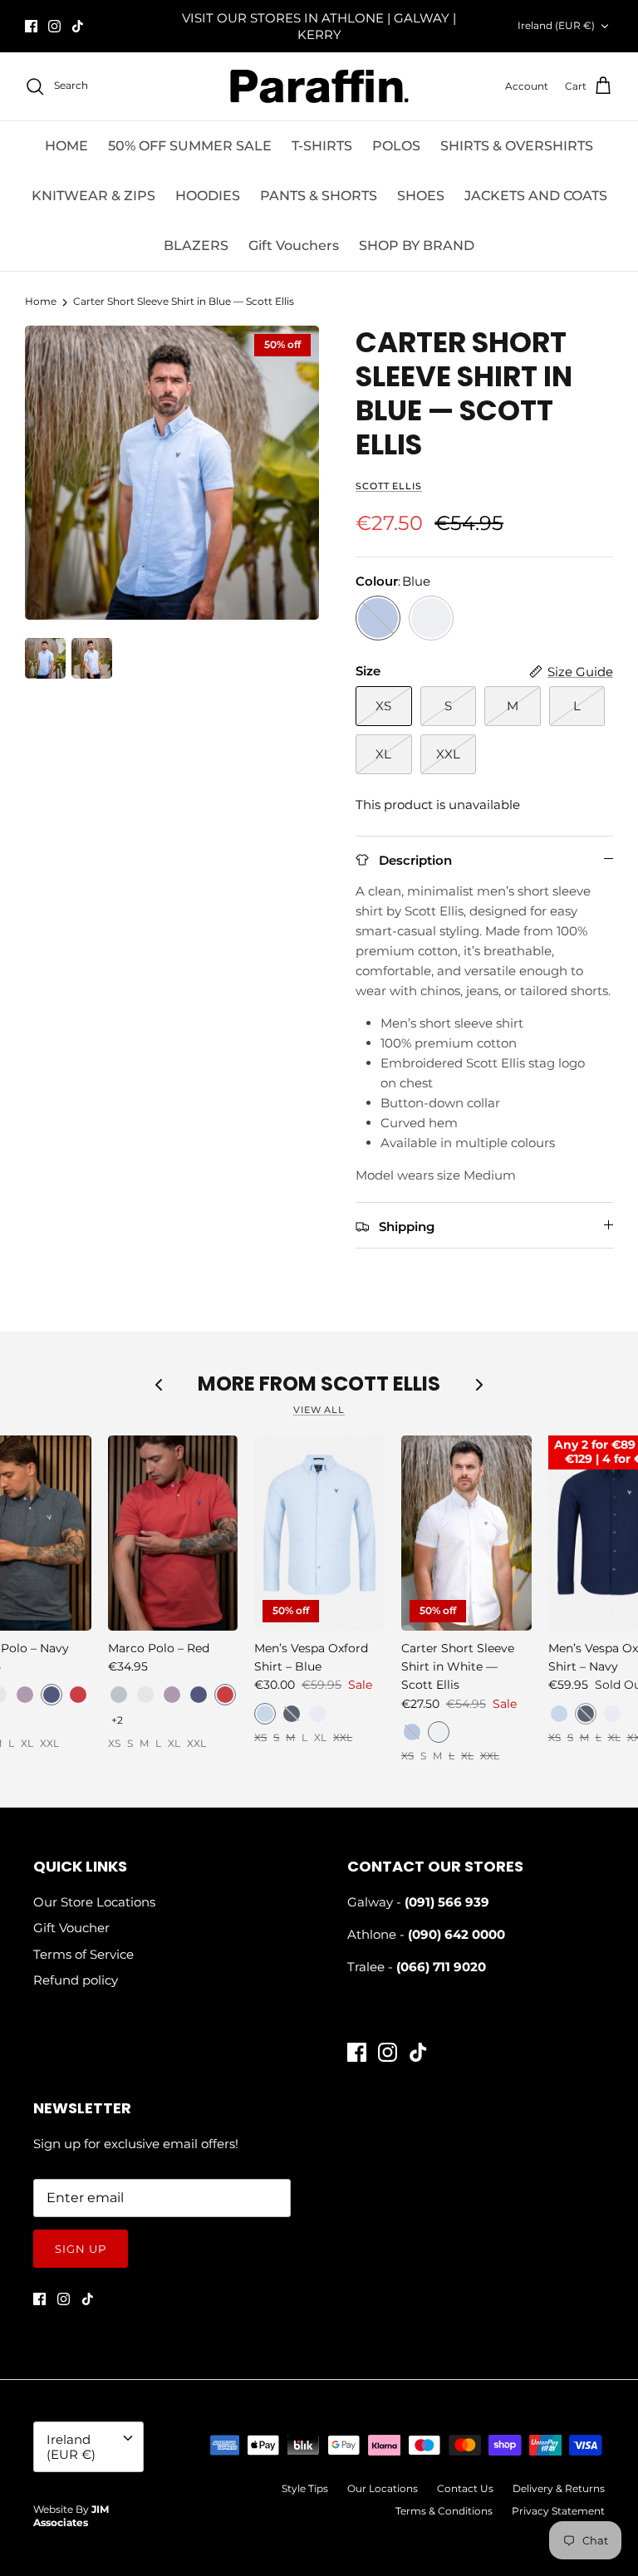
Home (41, 301)
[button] (25, 1695)
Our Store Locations (94, 1902)
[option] (172, 473)
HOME (66, 146)
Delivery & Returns (559, 2488)
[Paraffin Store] (319, 86)
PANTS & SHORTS (319, 196)
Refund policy (76, 1980)
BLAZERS (196, 245)
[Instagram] (54, 26)
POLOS (396, 146)
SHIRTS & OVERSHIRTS (517, 146)
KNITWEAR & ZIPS (93, 196)
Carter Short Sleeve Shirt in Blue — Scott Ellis (184, 301)
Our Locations (383, 2488)
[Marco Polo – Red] (173, 1533)
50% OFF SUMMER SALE (190, 146)
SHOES (421, 196)
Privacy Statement (558, 2511)
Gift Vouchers (294, 245)
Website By (71, 2516)
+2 (117, 1720)
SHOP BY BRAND (417, 245)
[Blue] (378, 618)
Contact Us (465, 2488)
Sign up (81, 2249)
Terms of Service (83, 1954)
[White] (431, 618)
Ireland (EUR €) (556, 25)
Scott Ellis (389, 486)
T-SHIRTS (322, 146)
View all (319, 1410)
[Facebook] (31, 26)
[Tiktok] (78, 26)
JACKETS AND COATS (536, 196)
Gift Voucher (71, 1928)
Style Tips (305, 2488)
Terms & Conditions (444, 2511)
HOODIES (208, 196)
